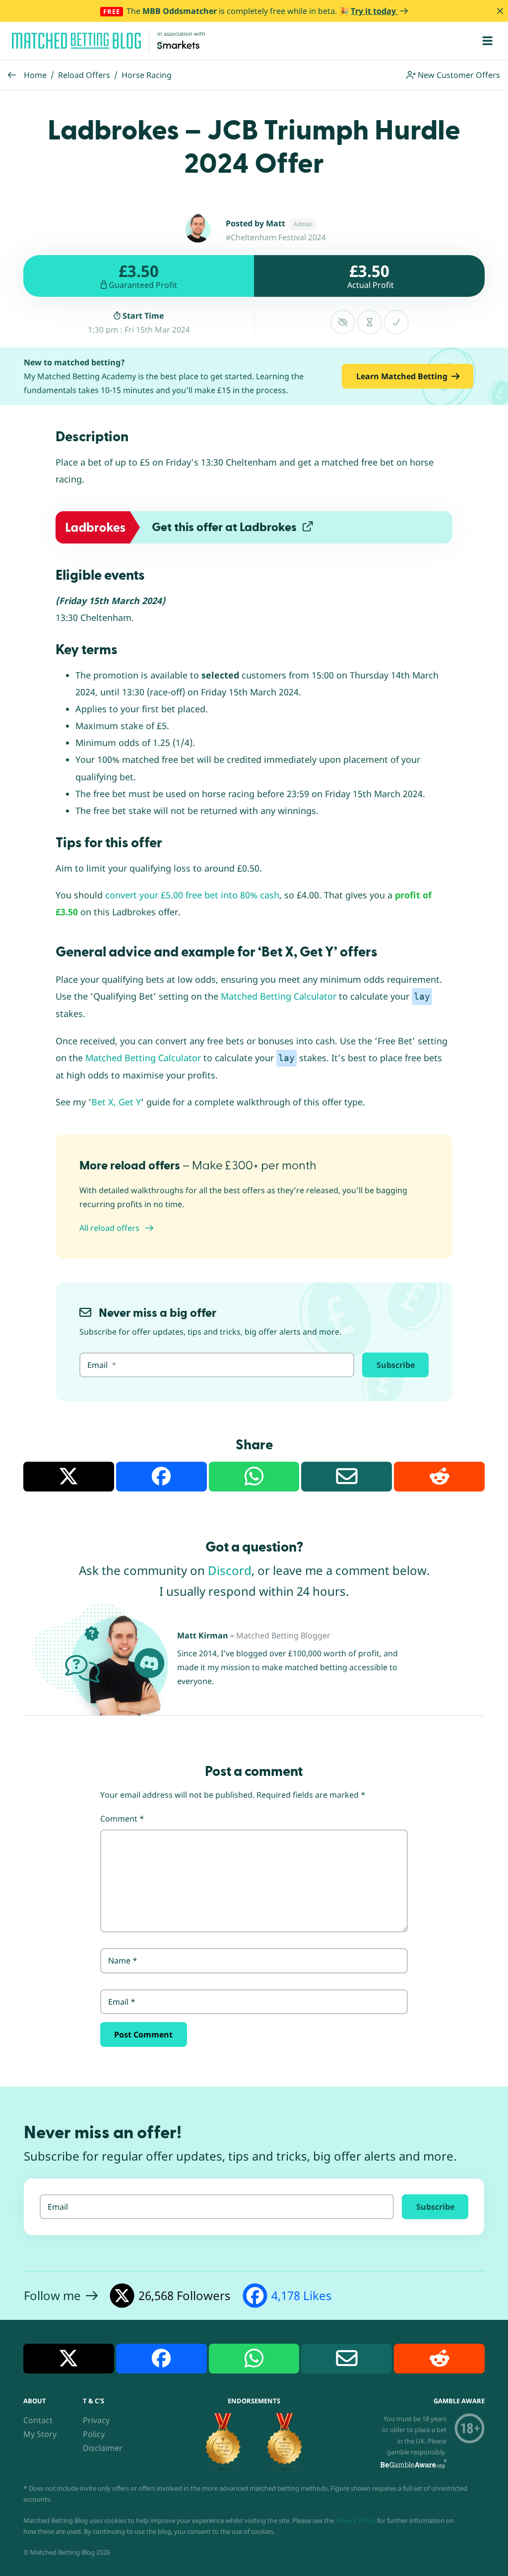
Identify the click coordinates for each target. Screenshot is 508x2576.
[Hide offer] (343, 322)
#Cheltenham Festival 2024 (276, 237)
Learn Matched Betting (402, 376)
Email (122, 2002)
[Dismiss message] (500, 11)
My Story (40, 2434)
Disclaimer (103, 2448)
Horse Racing (147, 75)
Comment (122, 1819)
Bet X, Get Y (116, 1102)
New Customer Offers (458, 75)
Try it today (374, 11)
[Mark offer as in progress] (370, 322)
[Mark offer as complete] (396, 322)
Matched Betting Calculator (279, 996)
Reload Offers (84, 75)
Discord (230, 1570)
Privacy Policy (355, 2520)
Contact (38, 2420)
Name (123, 1961)
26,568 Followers (185, 2295)
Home (35, 75)
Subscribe (396, 1365)
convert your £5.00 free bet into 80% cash (192, 895)
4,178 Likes (302, 2295)
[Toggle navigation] (487, 41)
